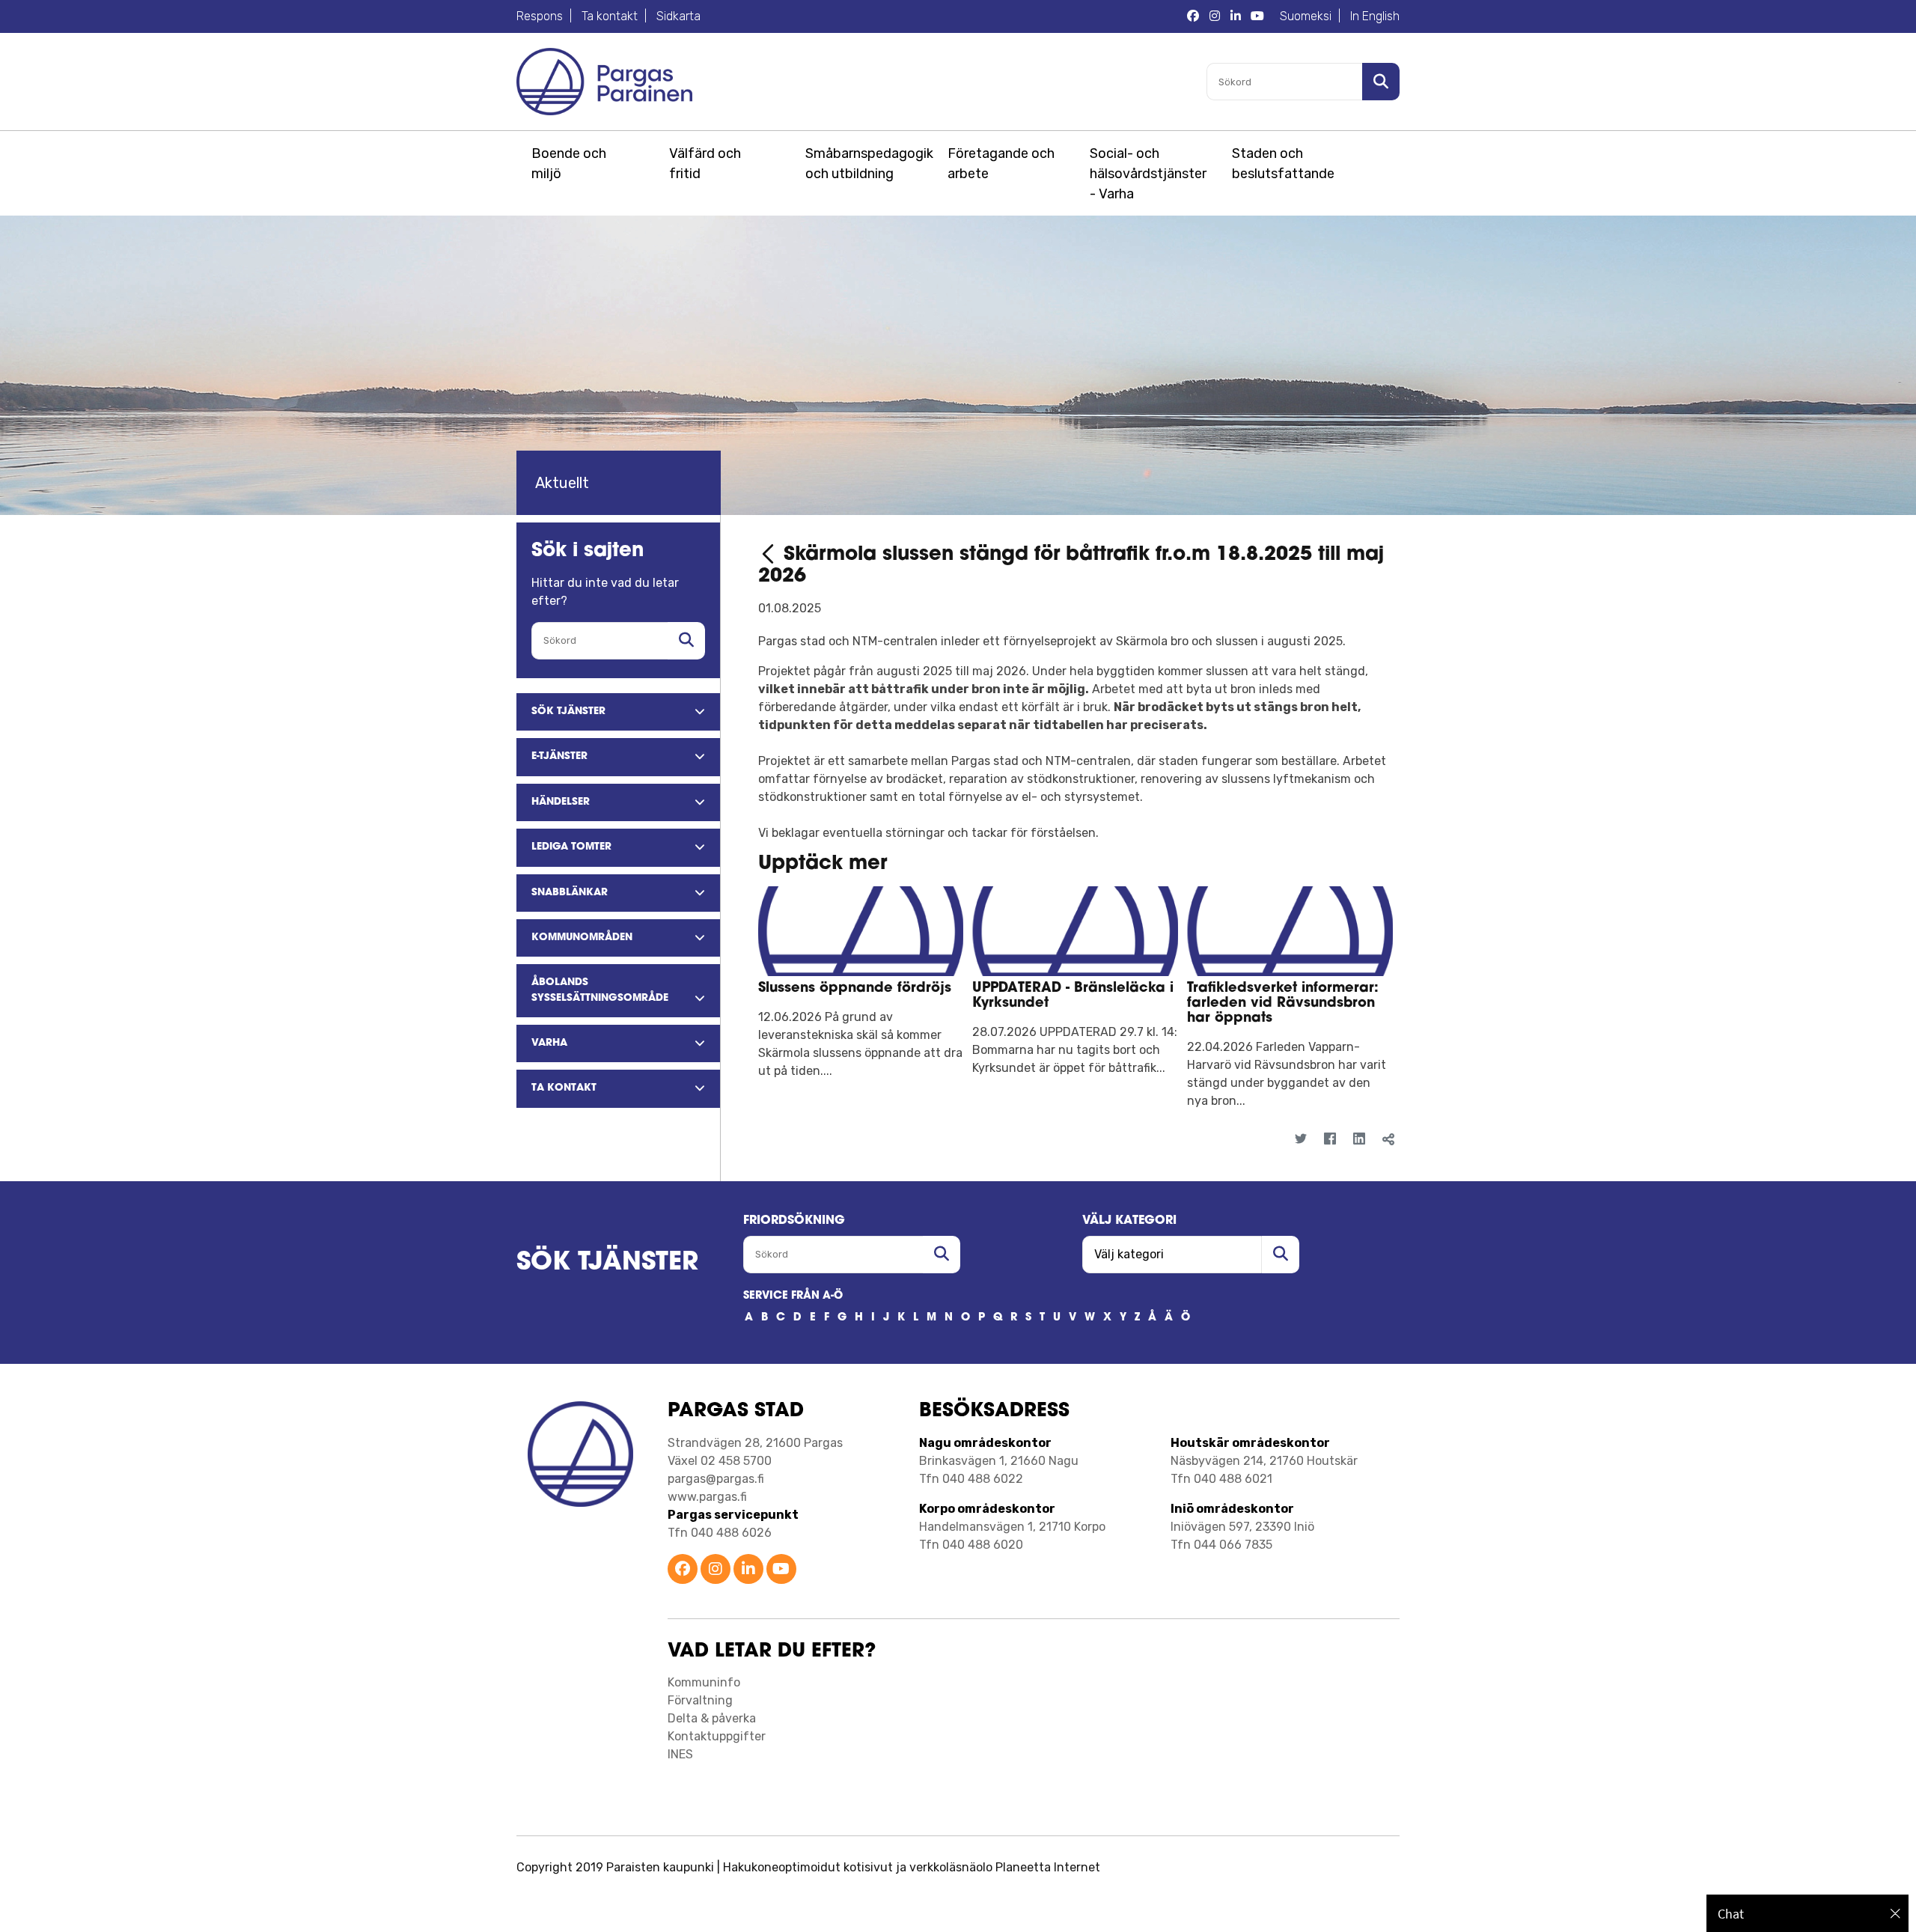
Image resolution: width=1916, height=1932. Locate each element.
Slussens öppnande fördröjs (855, 989)
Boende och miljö (569, 164)
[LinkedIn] (1359, 1140)
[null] (771, 555)
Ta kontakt (610, 16)
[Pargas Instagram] (1215, 16)
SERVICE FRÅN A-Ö (793, 1296)
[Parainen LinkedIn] (748, 1570)
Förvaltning (700, 1700)
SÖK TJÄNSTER (607, 1263)
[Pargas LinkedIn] (1236, 16)
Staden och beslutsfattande (1283, 164)
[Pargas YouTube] (1257, 16)
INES (680, 1754)
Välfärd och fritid (705, 164)
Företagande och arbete (1001, 164)
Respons (540, 16)
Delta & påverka (712, 1718)
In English (1375, 16)
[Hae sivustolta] (686, 641)
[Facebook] (1330, 1140)
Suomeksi (1306, 16)
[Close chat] (1895, 1913)
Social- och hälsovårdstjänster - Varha (1148, 174)
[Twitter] (1300, 1140)
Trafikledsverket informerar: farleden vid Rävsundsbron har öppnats (1283, 1004)
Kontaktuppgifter (717, 1736)
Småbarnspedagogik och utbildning (867, 164)
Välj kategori (1129, 1221)
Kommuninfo (704, 1682)
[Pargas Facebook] (1193, 16)
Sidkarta (678, 16)
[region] (1807, 1913)
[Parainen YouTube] (781, 1570)
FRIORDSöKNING (794, 1221)
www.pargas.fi (707, 1497)
